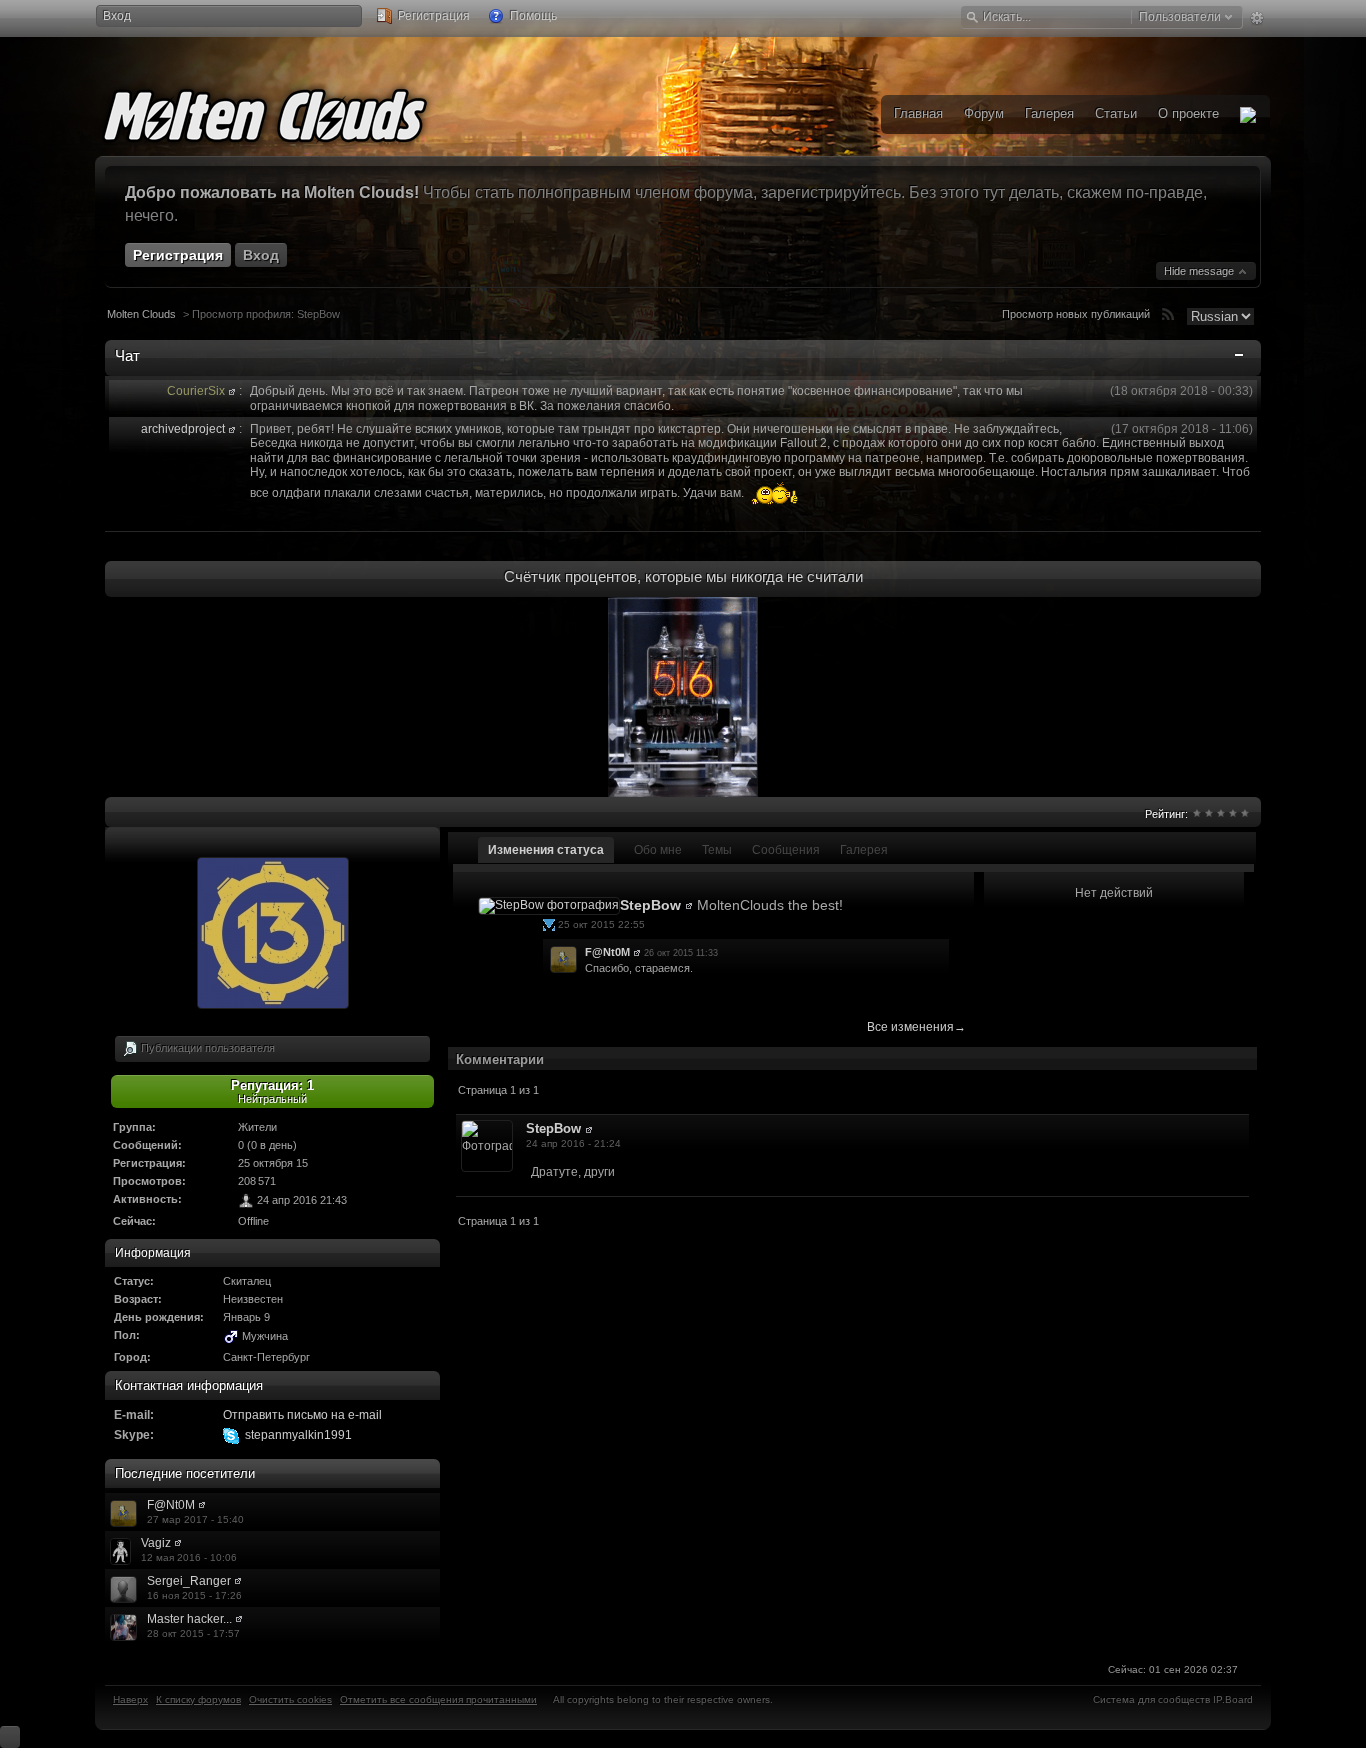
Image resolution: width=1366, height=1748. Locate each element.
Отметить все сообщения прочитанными (438, 1699)
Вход (117, 16)
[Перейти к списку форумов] (295, 112)
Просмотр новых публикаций (1076, 314)
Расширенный (1256, 18)
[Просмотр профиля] (232, 391)
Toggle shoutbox (1241, 359)
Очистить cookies (290, 1699)
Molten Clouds (141, 314)
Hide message (1200, 271)
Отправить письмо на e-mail (302, 1415)
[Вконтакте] (1248, 114)
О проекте (1188, 113)
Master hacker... (189, 1619)
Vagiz (156, 1543)
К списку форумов (198, 1699)
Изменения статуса (546, 850)
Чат (127, 355)
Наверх (130, 1699)
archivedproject (183, 429)
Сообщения (786, 850)
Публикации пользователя (206, 1047)
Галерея (864, 850)
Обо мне (658, 850)
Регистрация (432, 16)
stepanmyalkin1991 (298, 1435)
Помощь (532, 16)
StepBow (650, 905)
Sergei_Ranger (189, 1581)
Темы (717, 850)
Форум (984, 113)
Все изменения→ (916, 1027)
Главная (918, 113)
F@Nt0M (171, 1505)
